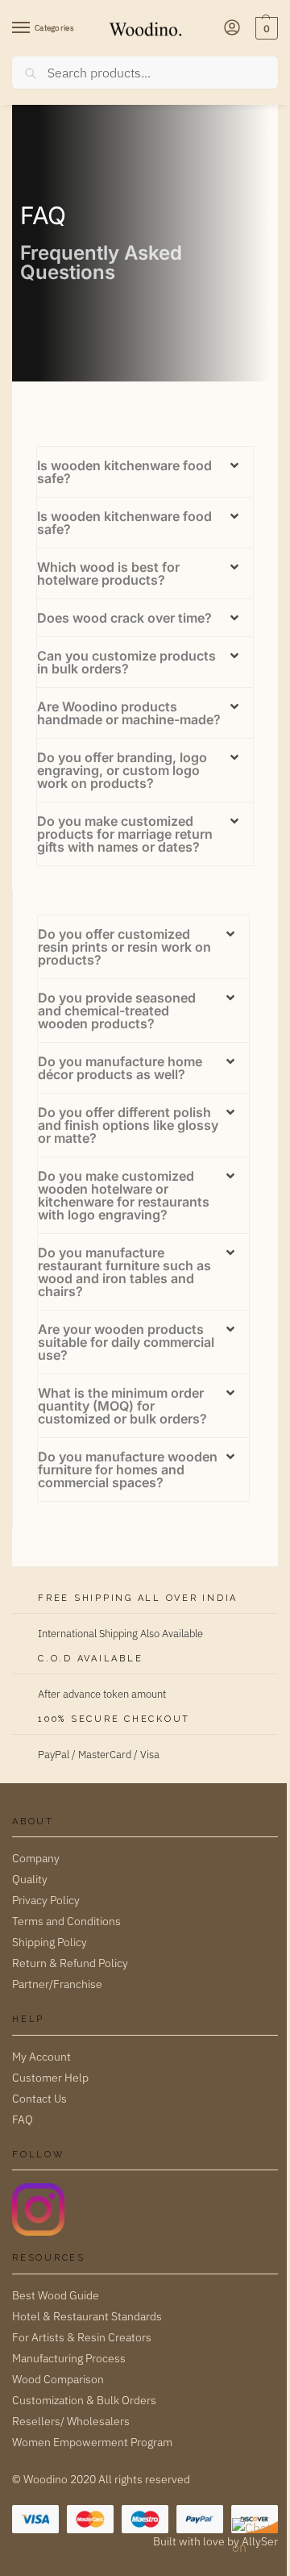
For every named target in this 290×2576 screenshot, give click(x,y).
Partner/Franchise (57, 1984)
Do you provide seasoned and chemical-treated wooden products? (117, 1011)
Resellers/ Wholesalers (71, 2421)
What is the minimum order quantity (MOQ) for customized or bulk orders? (122, 1406)
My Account (41, 2057)
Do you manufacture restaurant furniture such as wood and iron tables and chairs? (124, 1272)
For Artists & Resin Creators (82, 2337)
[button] (265, 28)
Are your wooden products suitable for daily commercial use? (126, 1342)
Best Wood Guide (56, 2295)
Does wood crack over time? (124, 618)
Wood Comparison (58, 2379)
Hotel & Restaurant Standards (87, 2316)
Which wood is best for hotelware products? (108, 573)
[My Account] (232, 29)
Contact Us (39, 2099)
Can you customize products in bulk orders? (126, 662)
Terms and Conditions (66, 1921)
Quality (30, 1879)
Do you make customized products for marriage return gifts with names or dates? (125, 834)
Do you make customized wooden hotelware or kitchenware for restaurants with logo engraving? (124, 1195)
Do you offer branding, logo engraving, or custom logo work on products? (122, 770)
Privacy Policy (46, 1900)
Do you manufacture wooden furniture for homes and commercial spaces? (128, 1469)
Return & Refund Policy (70, 1963)
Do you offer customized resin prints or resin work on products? (124, 947)
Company (36, 1858)
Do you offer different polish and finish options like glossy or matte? (128, 1125)
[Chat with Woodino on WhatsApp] (253, 2539)
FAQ (23, 2120)
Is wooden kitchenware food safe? (124, 472)
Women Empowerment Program (92, 2442)
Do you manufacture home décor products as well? (120, 1068)
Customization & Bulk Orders (84, 2400)
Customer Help (50, 2078)
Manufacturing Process (69, 2358)
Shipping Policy (50, 1942)
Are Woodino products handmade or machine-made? (129, 713)
